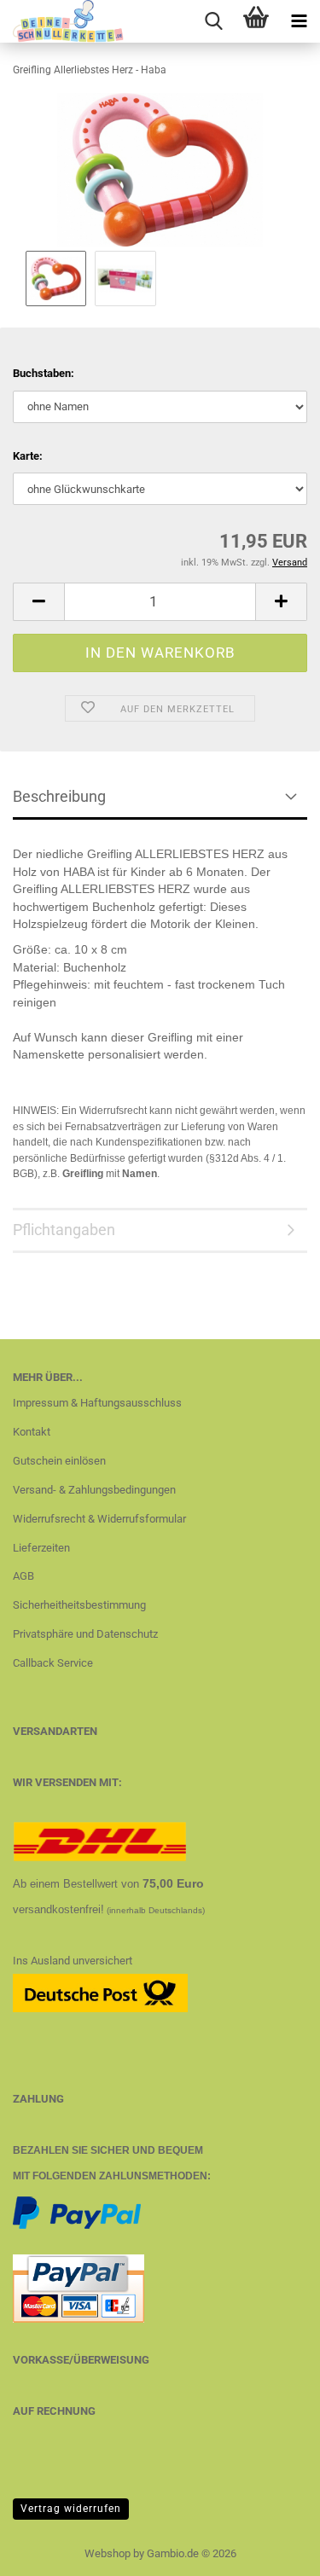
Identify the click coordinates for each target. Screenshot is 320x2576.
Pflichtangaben (64, 1230)
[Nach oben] (273, 2550)
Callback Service (53, 1663)
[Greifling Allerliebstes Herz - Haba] (160, 169)
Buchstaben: (44, 373)
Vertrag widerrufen (71, 2509)
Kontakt (32, 1432)
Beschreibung (59, 796)
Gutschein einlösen (59, 1461)
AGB (23, 1576)
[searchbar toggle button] (213, 21)
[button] (38, 602)
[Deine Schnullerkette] (62, 21)
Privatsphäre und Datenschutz (85, 1634)
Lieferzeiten (41, 1548)
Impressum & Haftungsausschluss (97, 1403)
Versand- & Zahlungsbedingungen (94, 1490)
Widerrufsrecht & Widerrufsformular (99, 1519)
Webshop (108, 2553)
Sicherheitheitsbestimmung (79, 1605)
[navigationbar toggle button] (299, 21)
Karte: (28, 456)
